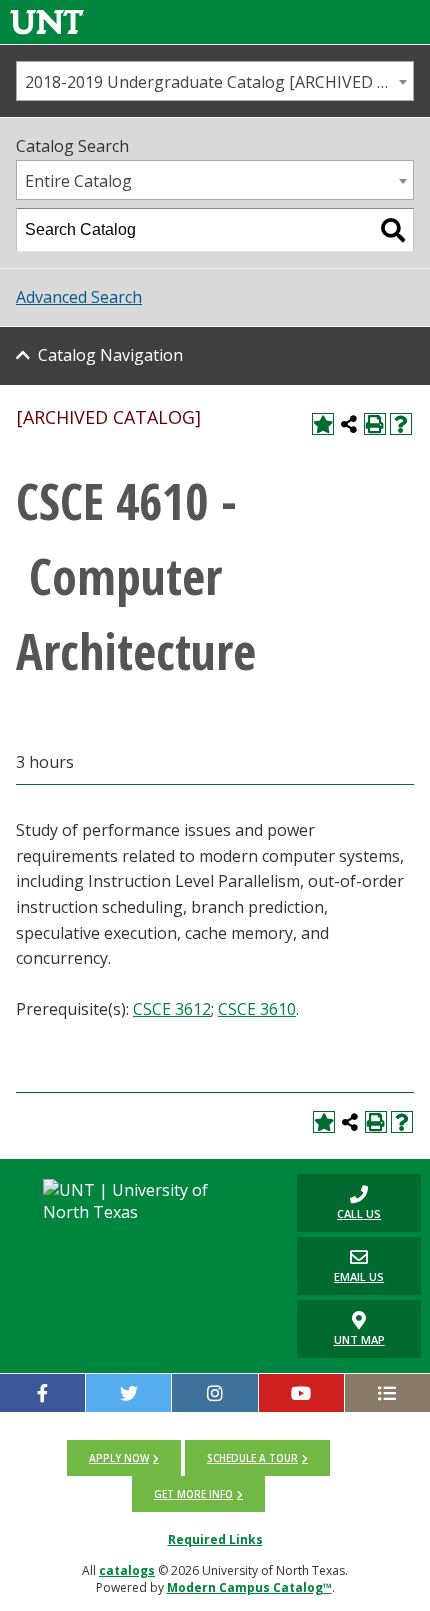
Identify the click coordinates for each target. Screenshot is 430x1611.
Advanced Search (79, 297)
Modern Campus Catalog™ (249, 1587)
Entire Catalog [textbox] (78, 181)
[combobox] (215, 81)
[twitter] (128, 1393)
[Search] (393, 230)
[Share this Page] (349, 424)
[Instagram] (214, 1393)
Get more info (193, 1494)
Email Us (340, 1265)
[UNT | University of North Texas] (143, 1201)
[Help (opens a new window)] (401, 424)
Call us (339, 1202)
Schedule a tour (252, 1458)
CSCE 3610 (257, 1009)
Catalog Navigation (110, 355)
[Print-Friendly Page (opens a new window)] (375, 424)
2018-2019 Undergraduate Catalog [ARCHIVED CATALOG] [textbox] (219, 82)
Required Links (215, 1539)
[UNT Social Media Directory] (387, 1393)
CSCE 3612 (172, 1009)
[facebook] (42, 1393)
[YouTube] (301, 1393)
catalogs (127, 1570)
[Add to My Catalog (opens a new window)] (323, 424)
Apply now (119, 1458)
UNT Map (359, 1339)
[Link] (47, 21)
